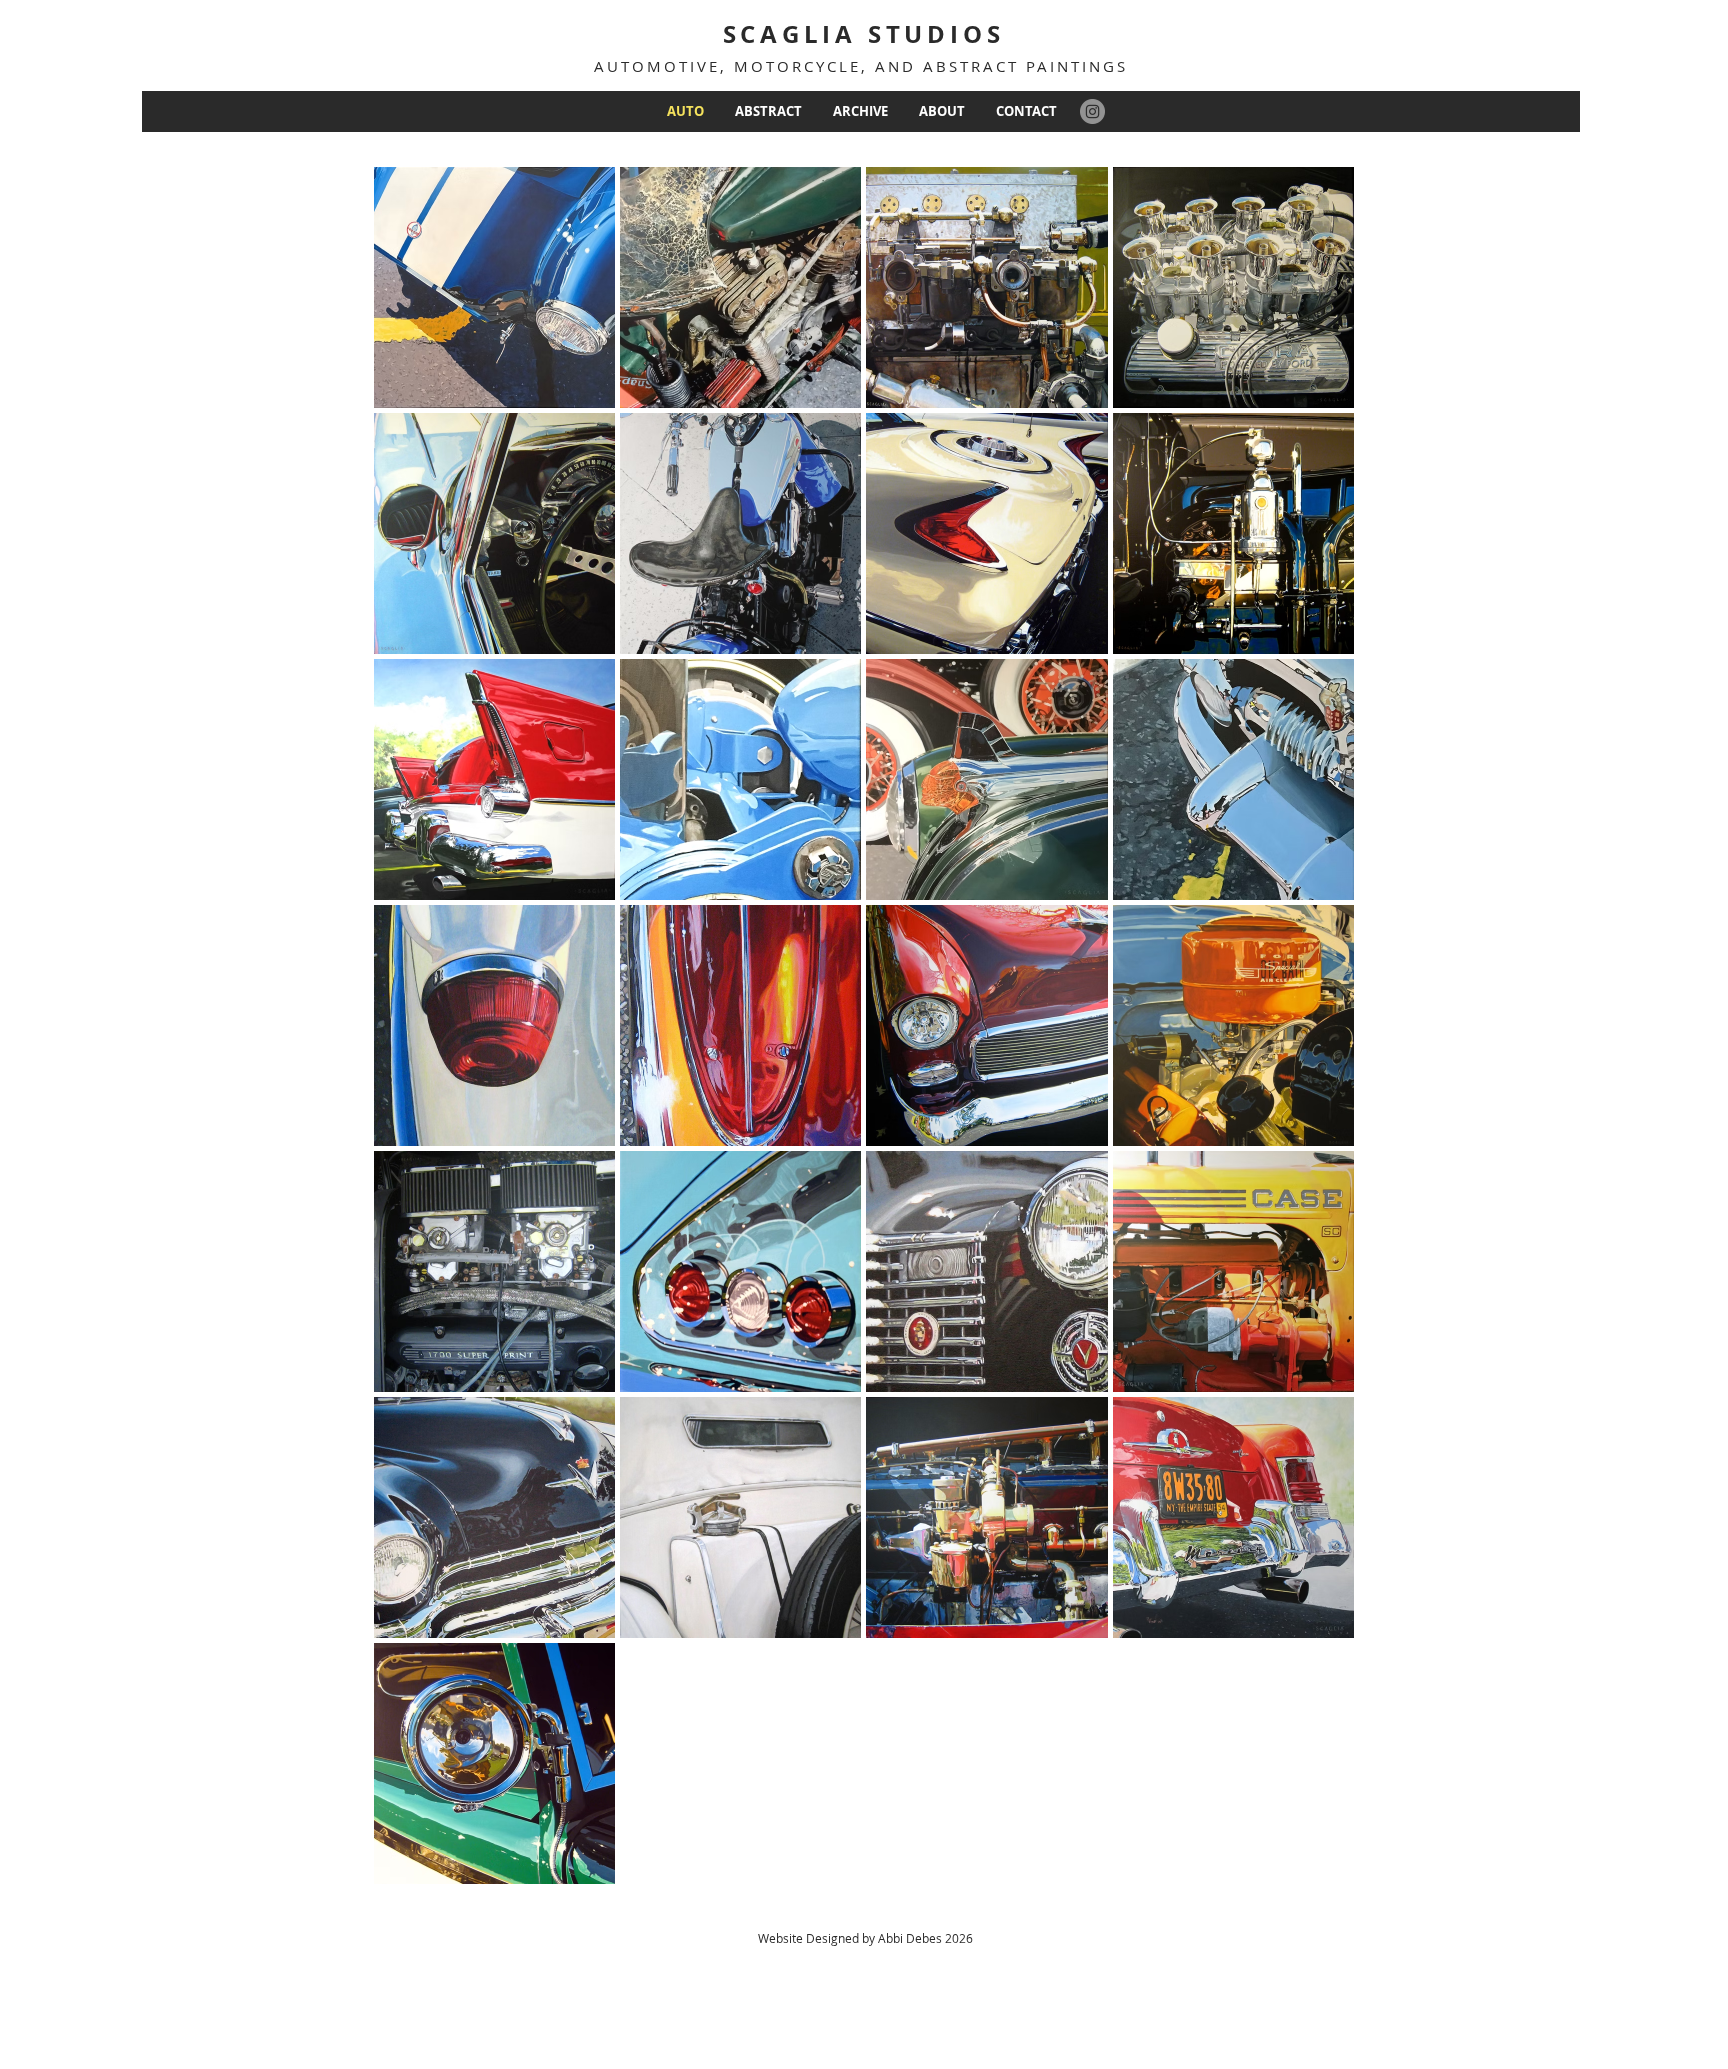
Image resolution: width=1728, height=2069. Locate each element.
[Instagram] (1092, 111)
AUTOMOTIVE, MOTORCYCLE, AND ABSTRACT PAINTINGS (861, 66)
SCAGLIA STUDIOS (864, 34)
